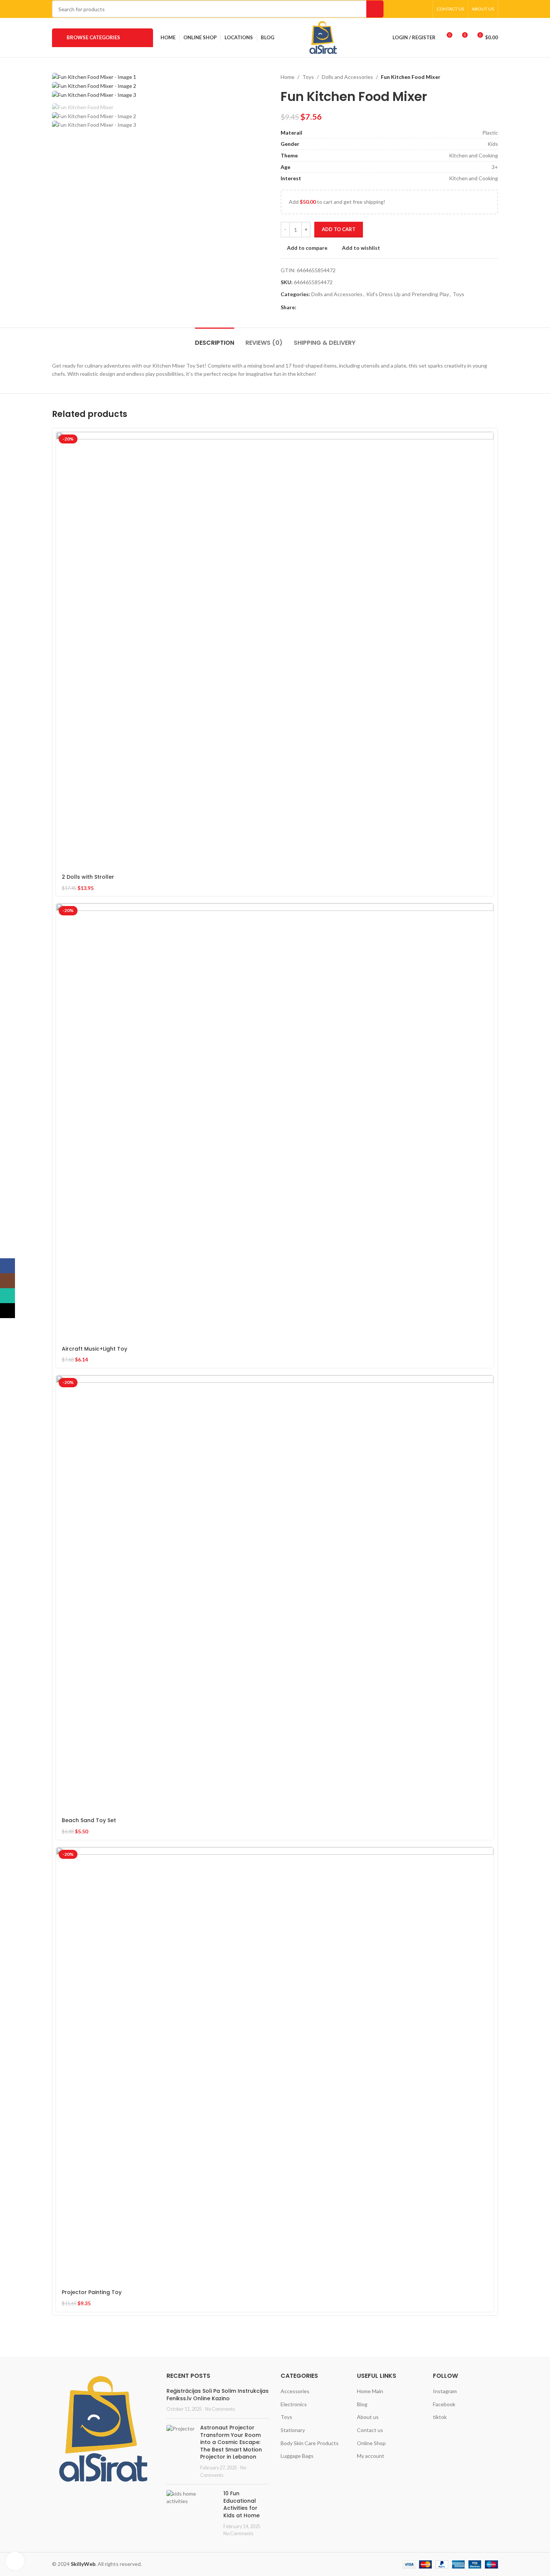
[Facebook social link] (396, 9)
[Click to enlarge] (15, 2561)
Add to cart (339, 229)
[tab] (215, 339)
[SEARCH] (375, 9)
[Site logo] (323, 37)
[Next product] (494, 77)
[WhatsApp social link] (414, 9)
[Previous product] (476, 77)
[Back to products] (485, 77)
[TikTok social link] (424, 9)
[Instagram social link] (405, 9)
